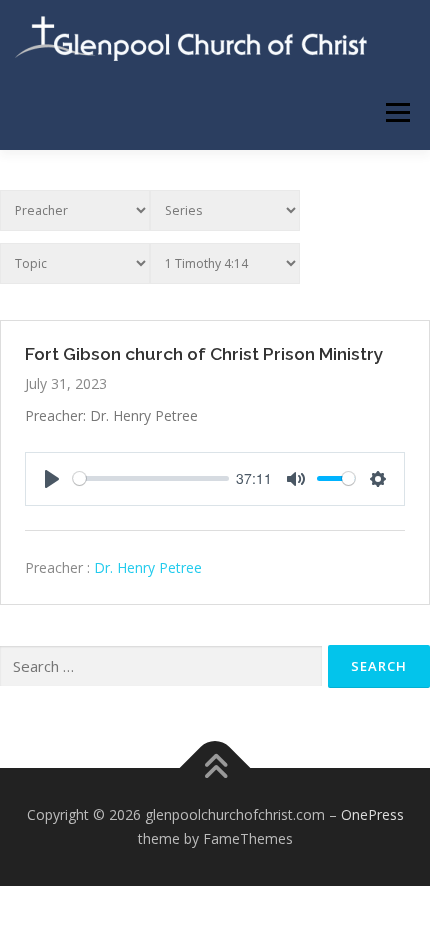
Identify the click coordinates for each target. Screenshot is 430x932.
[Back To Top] (215, 768)
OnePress (372, 814)
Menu (396, 112)
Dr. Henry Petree (148, 567)
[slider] (151, 478)
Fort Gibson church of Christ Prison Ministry (204, 354)
